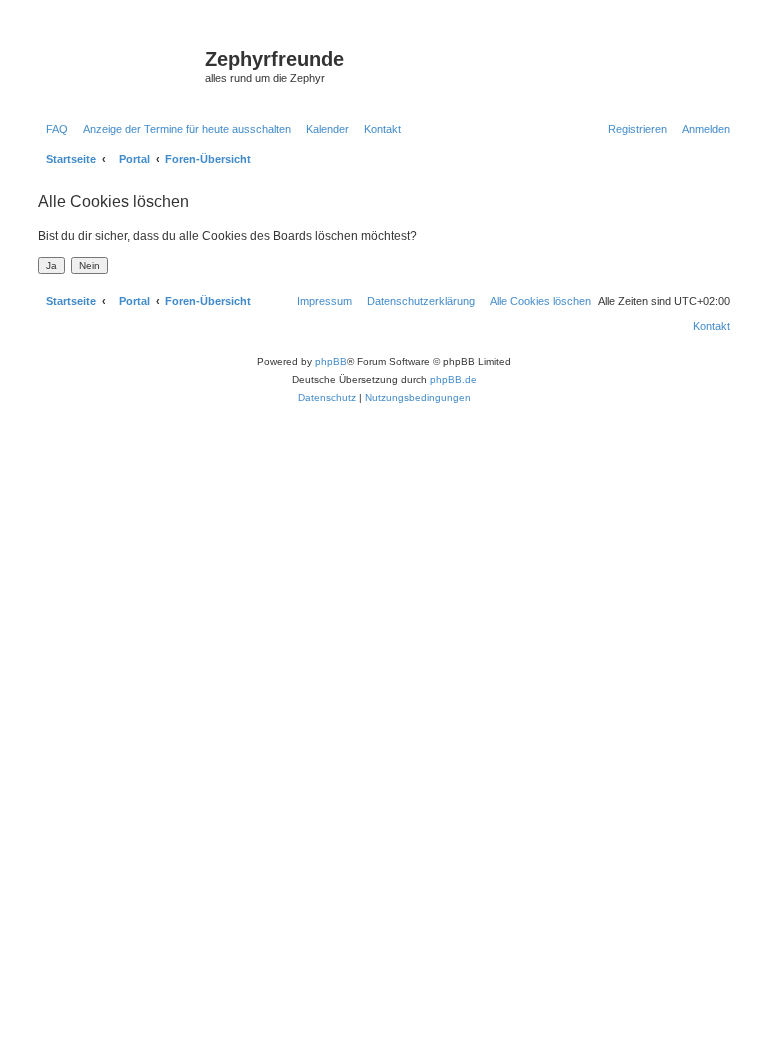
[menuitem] (53, 129)
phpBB (331, 361)
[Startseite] (119, 65)
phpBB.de (453, 379)
